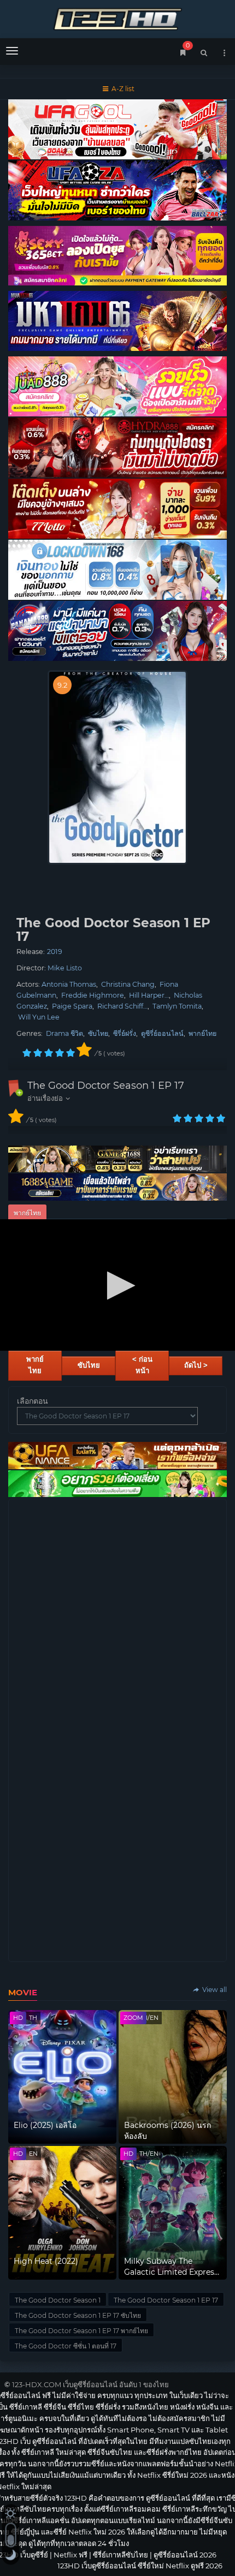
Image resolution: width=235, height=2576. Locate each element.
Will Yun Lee (39, 1017)
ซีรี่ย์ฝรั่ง (125, 1033)
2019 (55, 952)
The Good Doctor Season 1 (58, 2300)
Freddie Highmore (93, 995)
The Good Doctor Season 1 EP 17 (106, 1086)
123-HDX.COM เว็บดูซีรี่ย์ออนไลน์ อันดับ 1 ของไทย (90, 2384)
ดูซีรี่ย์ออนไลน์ (162, 1033)
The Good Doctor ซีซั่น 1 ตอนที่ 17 (66, 2346)
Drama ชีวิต (64, 1033)
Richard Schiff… (122, 1006)
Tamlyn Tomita (177, 1006)
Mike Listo (65, 968)
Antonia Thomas (69, 984)
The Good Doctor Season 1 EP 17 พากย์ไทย (81, 2331)
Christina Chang (128, 984)
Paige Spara (72, 1006)
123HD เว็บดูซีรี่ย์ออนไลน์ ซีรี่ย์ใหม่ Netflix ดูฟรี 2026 (117, 18)
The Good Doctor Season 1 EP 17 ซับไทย (78, 2315)
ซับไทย (98, 1033)
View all (214, 1990)
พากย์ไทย (202, 1033)
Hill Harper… (149, 995)
